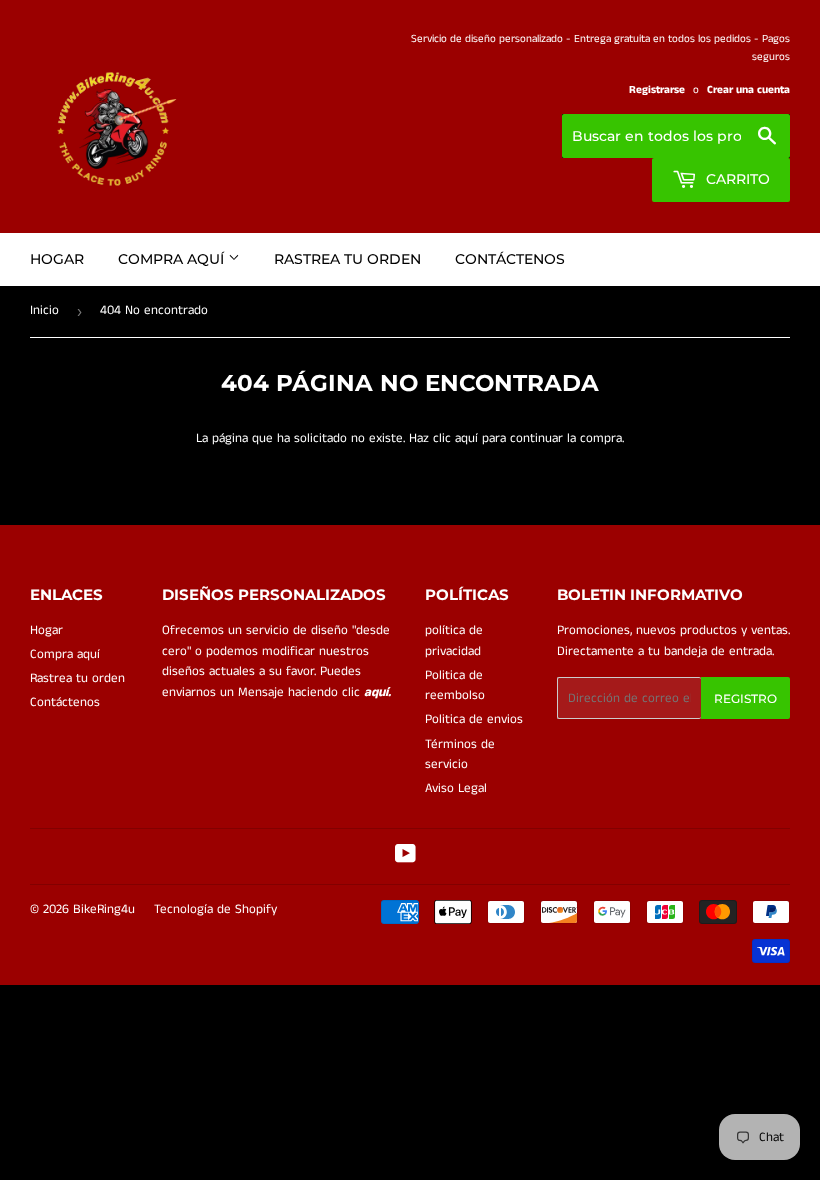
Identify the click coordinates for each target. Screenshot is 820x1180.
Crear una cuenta (748, 90)
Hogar (57, 259)
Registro (745, 698)
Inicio (44, 310)
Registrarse (657, 90)
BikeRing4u (104, 909)
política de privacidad (454, 641)
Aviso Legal (456, 788)
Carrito (736, 179)
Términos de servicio (460, 755)
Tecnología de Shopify (215, 909)
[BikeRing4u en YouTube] (405, 857)
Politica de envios (474, 719)
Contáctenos (510, 259)
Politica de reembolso (455, 686)
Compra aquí (173, 259)
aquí (466, 438)
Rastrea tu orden (347, 259)
